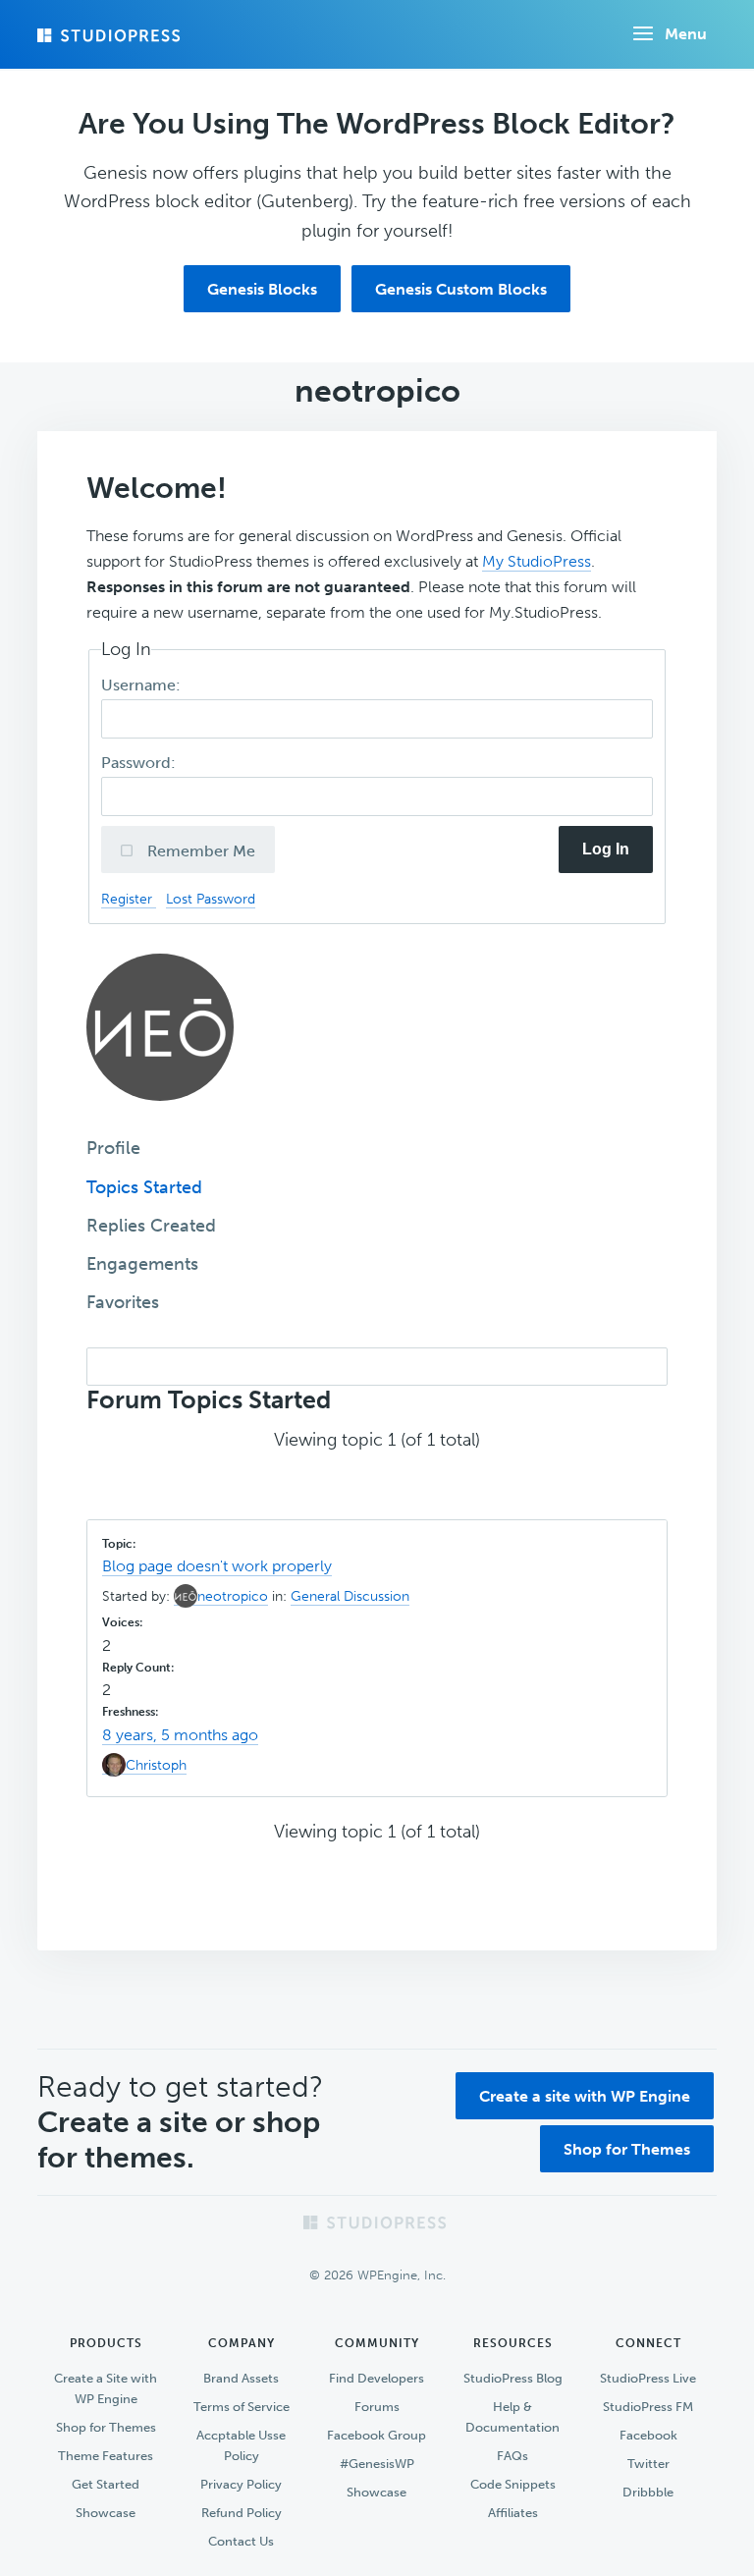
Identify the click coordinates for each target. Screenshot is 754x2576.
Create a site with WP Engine (585, 2096)
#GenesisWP (377, 2464)
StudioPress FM (648, 2407)
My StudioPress (537, 561)
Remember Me (199, 851)
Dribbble (648, 2492)
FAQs (512, 2456)
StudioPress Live (648, 2378)
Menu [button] (686, 34)
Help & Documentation (512, 2417)
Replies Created (151, 1226)
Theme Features (106, 2456)
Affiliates (513, 2513)
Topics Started (144, 1187)
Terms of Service (242, 2407)
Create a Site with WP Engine (106, 2388)
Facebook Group (377, 2435)
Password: (140, 763)
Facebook (648, 2435)
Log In (606, 849)
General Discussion (350, 1596)
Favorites (123, 1302)
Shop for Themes (627, 2149)
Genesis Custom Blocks (461, 289)
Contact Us (241, 2541)
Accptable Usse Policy (241, 2445)
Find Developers (377, 2378)
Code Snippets (513, 2484)
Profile (113, 1148)
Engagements (142, 1264)
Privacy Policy (241, 2484)
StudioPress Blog (513, 2378)
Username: (143, 685)
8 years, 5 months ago (180, 1735)
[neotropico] (160, 1115)
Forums (377, 2407)
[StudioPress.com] (111, 35)
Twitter (648, 2464)
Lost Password (211, 899)
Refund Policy (242, 2513)
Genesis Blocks (262, 289)
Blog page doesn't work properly (217, 1566)
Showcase (106, 2513)
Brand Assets (241, 2378)
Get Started (106, 2484)
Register (129, 899)
